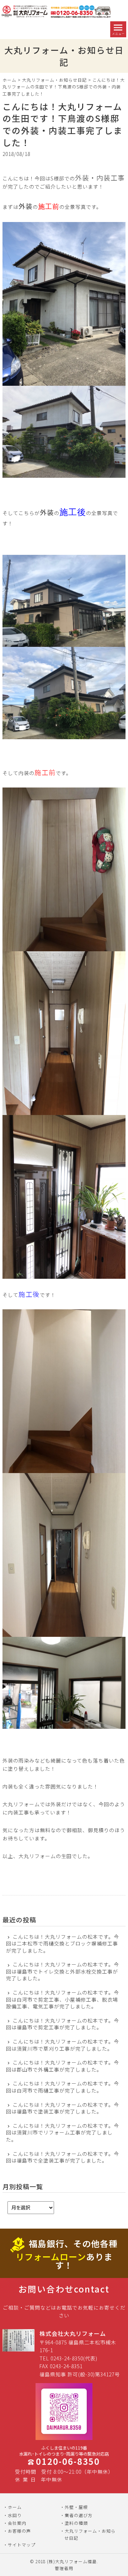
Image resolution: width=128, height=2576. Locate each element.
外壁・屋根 (76, 2507)
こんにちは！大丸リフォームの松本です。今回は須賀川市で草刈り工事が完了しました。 (63, 2045)
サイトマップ (22, 2545)
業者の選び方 (79, 2515)
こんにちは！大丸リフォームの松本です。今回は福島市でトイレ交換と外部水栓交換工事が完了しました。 (63, 1971)
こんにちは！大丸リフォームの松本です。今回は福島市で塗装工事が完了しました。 (63, 2108)
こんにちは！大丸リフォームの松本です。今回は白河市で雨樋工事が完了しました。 (63, 2087)
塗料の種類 (76, 2523)
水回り (15, 2515)
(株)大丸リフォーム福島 (72, 2561)
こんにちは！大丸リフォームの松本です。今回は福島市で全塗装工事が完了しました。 (63, 2157)
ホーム (9, 80)
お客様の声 (19, 2531)
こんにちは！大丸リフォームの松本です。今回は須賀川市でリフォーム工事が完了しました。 (63, 2133)
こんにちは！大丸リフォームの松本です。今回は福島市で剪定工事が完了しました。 (63, 2024)
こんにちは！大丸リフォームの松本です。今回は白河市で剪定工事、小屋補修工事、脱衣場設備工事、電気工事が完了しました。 (63, 1999)
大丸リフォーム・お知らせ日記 (54, 80)
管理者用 (64, 2568)
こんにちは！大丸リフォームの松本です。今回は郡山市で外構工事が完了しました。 (63, 2066)
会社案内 (17, 2523)
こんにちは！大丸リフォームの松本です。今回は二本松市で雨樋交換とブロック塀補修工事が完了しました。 (63, 1944)
